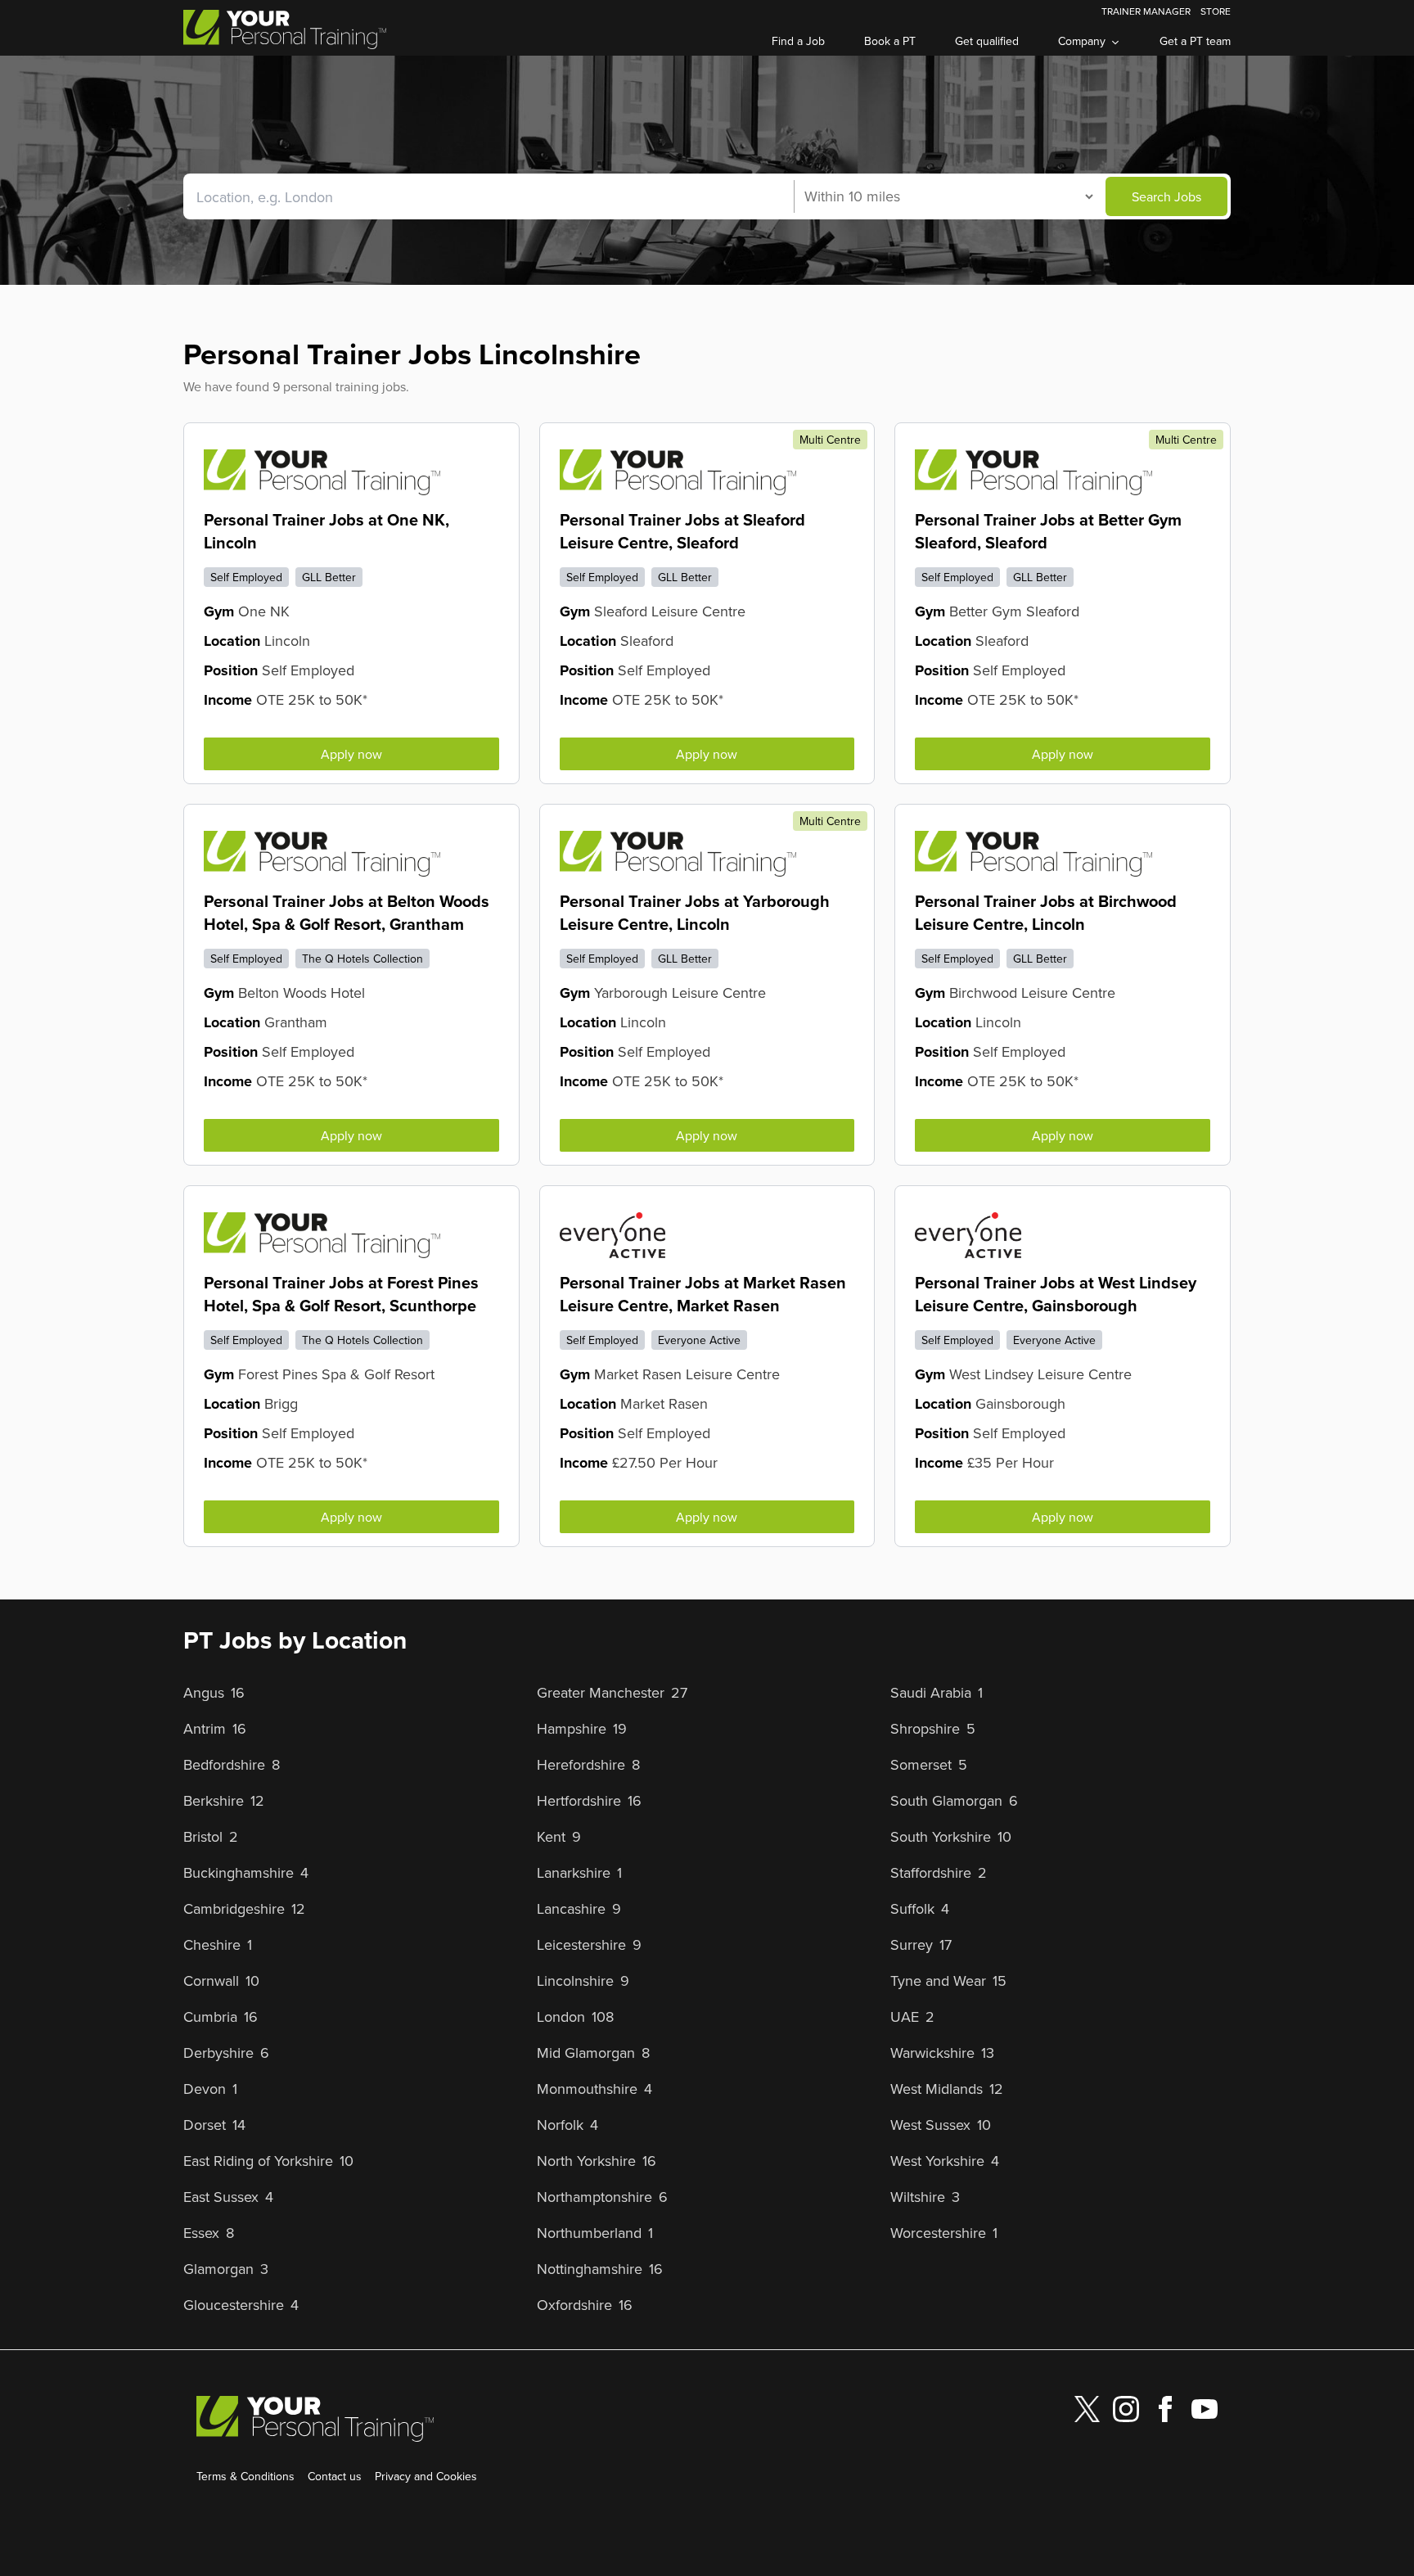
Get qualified (987, 41)
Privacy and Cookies (426, 2476)
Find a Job (798, 41)
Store (1216, 11)
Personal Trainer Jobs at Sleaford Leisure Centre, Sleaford (682, 531)
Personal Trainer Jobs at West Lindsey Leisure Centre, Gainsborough (1056, 1294)
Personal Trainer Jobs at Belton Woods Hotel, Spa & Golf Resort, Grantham (347, 912)
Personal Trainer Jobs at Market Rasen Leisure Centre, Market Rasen (703, 1294)
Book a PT (890, 41)
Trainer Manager (1146, 11)
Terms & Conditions (245, 2476)
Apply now (351, 754)
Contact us (335, 2476)
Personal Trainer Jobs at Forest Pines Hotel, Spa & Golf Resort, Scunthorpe (341, 1294)
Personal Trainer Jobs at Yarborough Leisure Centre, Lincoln (695, 912)
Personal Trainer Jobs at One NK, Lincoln (326, 531)
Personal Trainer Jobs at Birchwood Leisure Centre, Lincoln (1046, 912)
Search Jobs (1166, 196)
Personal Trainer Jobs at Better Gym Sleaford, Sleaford (1048, 531)
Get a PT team (1195, 41)
